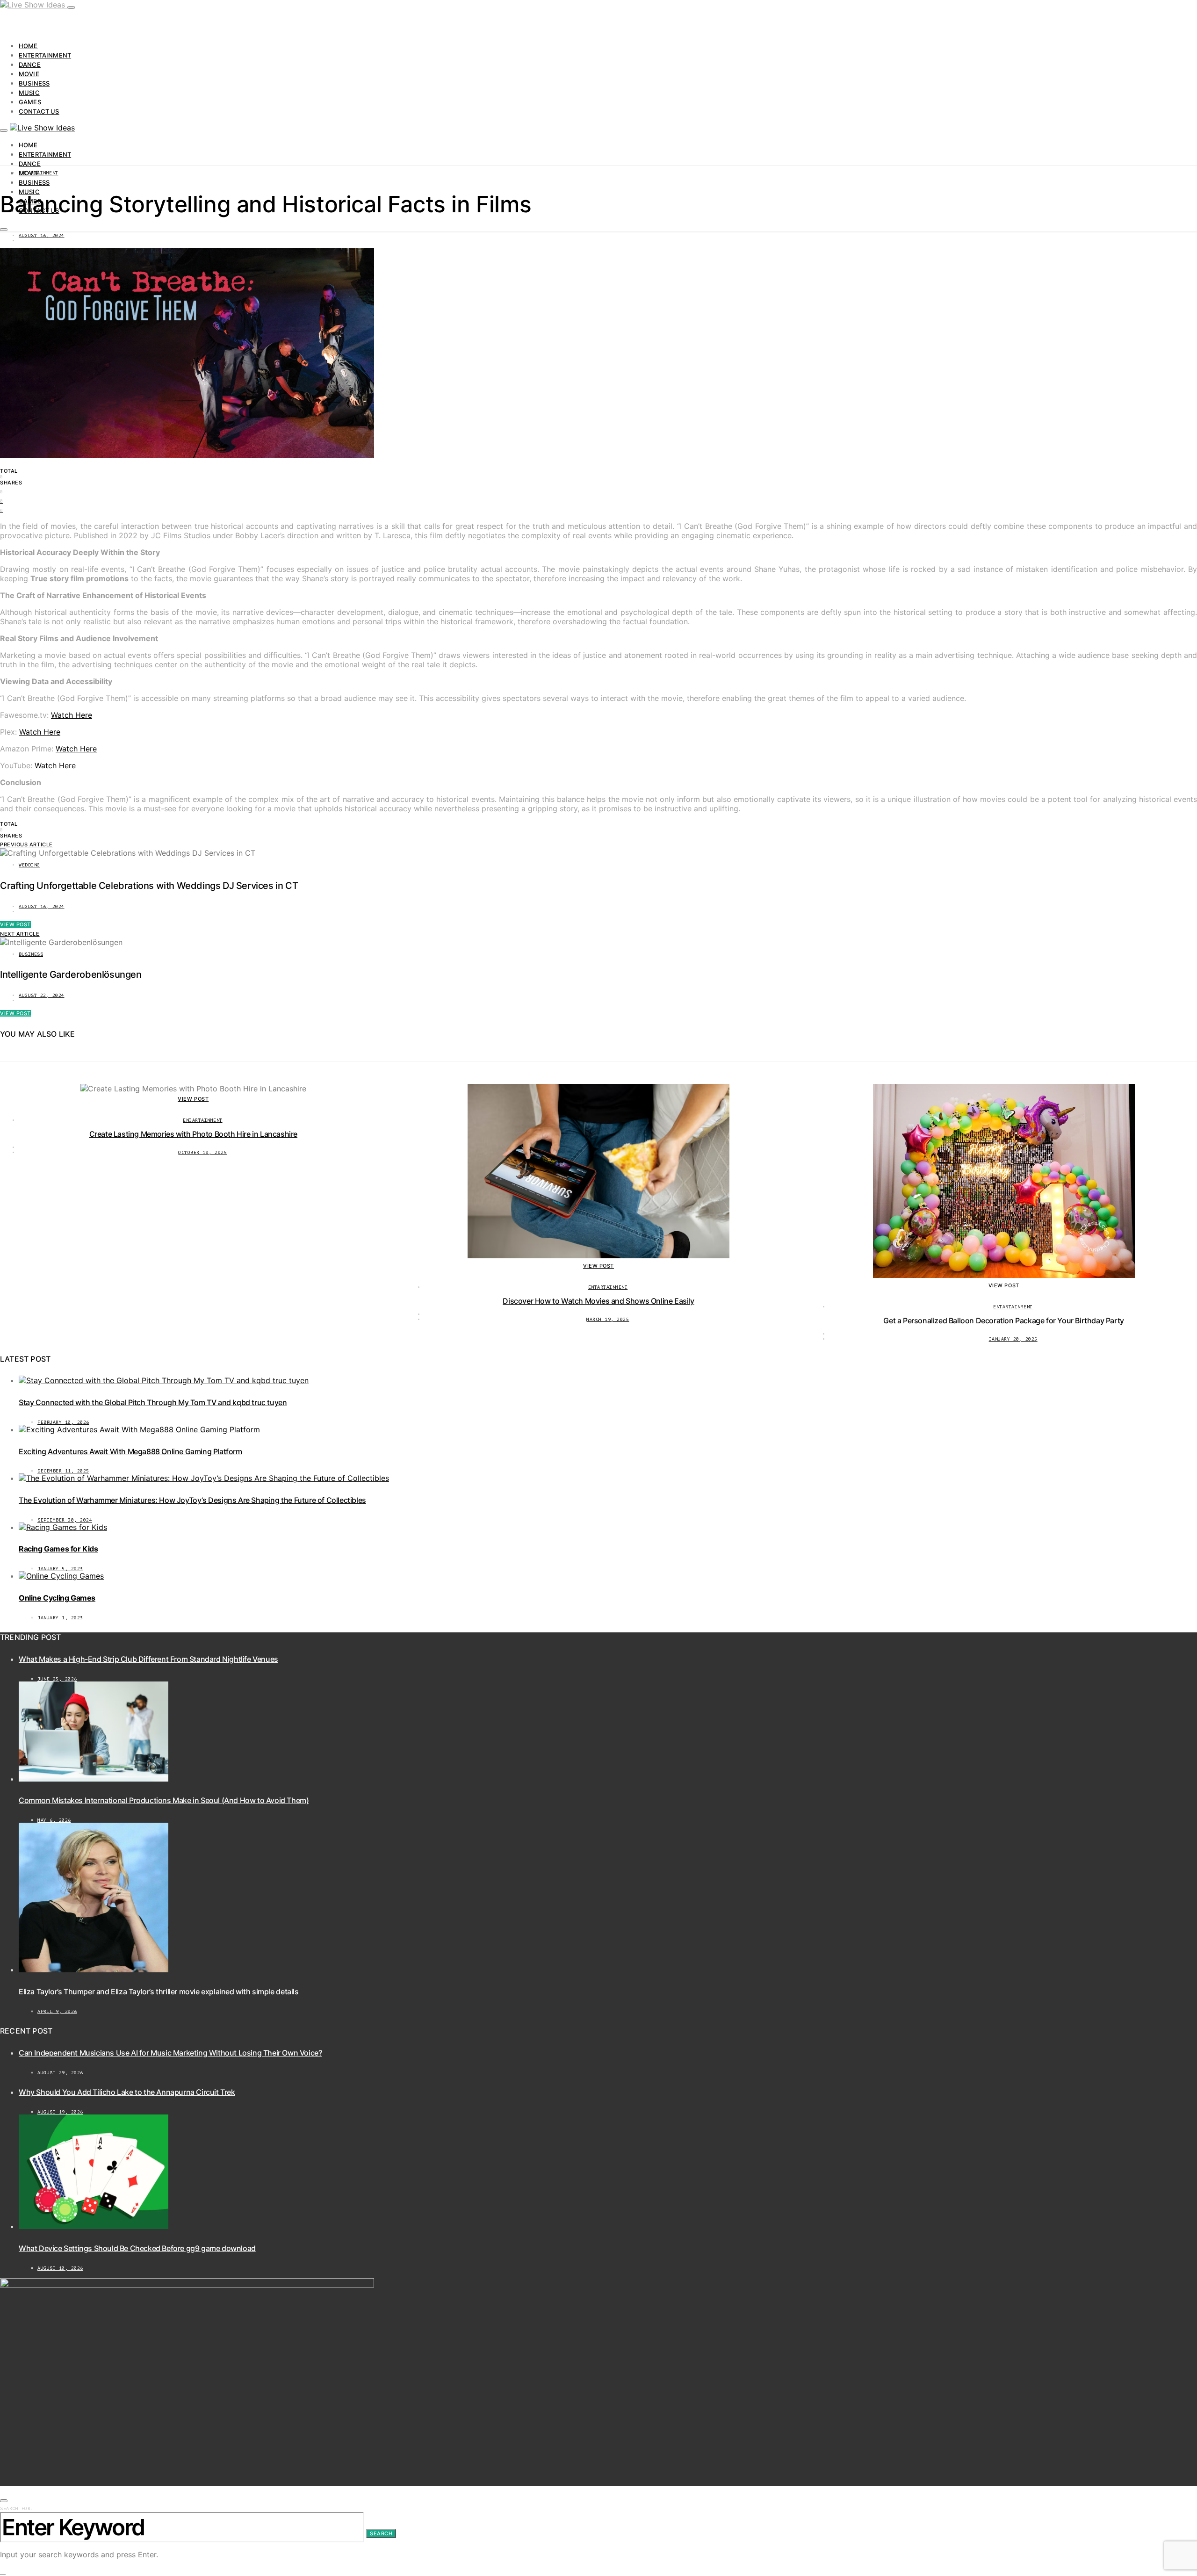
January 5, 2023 (60, 1569)
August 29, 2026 (60, 2073)
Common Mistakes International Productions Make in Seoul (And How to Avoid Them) (164, 1800)
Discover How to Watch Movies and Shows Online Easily (598, 1301)
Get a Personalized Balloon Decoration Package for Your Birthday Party (1003, 1320)
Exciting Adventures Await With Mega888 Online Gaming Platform (130, 1451)
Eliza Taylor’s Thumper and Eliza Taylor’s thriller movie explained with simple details (159, 1992)
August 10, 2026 (60, 2268)
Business (34, 83)
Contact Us (39, 111)
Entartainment (39, 173)
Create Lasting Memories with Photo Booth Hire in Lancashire (193, 1134)
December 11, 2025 (63, 1471)
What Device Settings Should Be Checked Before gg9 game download (137, 2248)
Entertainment (45, 55)
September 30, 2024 (65, 1520)
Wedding (29, 865)
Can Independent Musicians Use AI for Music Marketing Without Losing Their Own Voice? (170, 2053)
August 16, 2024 (42, 235)
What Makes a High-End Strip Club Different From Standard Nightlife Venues (148, 1659)
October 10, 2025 (202, 1152)
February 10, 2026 (63, 1422)
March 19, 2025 (608, 1319)
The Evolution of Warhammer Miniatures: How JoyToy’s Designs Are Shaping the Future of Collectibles (192, 1500)
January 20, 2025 (1013, 1339)
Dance (30, 65)
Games (30, 102)
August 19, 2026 (60, 2112)
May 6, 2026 (54, 1820)
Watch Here (72, 715)
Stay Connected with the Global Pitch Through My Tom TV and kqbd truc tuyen (153, 1402)
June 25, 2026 (57, 1679)
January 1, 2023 (60, 1618)
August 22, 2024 (42, 995)
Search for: (17, 2508)
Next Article (20, 934)
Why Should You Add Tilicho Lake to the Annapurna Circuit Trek (127, 2092)
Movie (29, 74)
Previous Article (26, 844)
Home (28, 46)
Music (29, 93)
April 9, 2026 (57, 2011)
